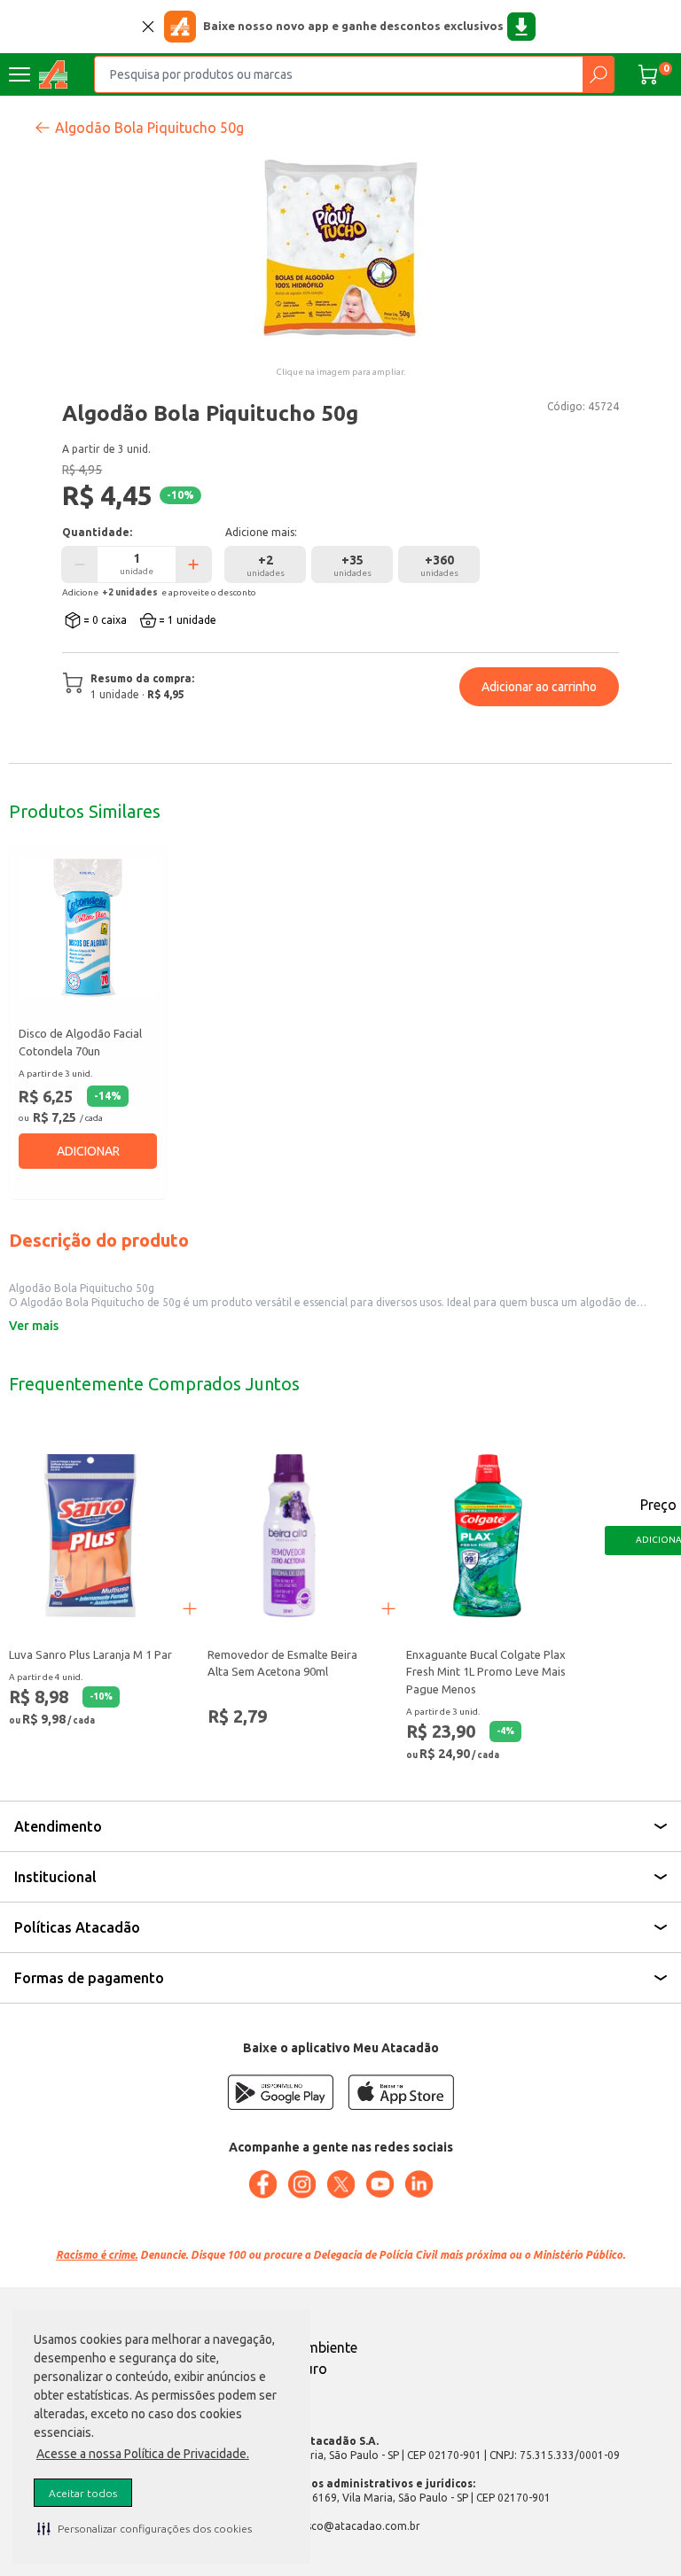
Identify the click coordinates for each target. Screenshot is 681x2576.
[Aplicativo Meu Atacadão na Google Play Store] (280, 2092)
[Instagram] (301, 2184)
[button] (145, 2528)
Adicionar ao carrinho (539, 687)
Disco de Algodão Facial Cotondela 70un (80, 1042)
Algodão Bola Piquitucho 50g (149, 128)
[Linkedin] (419, 2184)
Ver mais (34, 1326)
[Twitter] (340, 2184)
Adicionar (88, 1151)
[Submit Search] (598, 74)
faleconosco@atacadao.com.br (341, 2526)
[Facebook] (262, 2184)
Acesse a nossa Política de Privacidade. (143, 2454)
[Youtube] (380, 2184)
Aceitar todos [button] (83, 2493)
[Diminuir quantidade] (80, 564)
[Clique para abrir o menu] (20, 74)
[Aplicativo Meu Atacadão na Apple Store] (401, 2092)
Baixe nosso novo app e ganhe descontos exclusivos (353, 26)
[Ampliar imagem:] (340, 248)
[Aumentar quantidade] (193, 564)
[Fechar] (148, 27)
